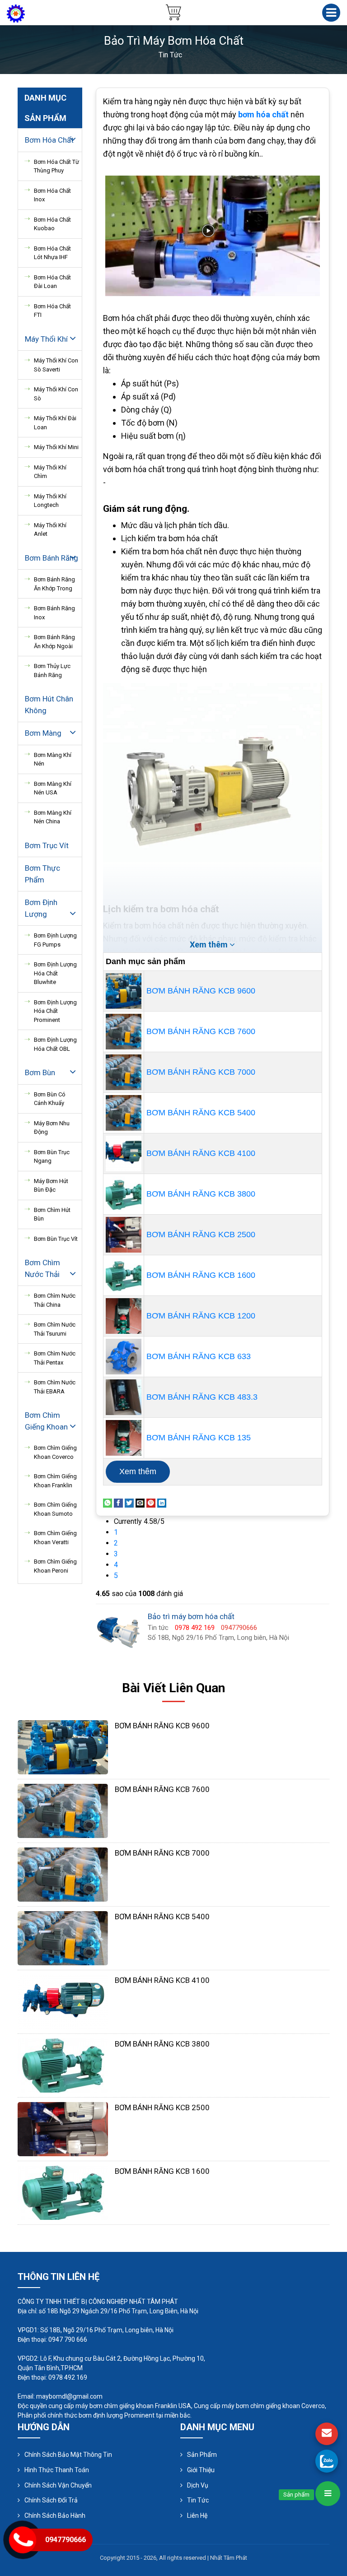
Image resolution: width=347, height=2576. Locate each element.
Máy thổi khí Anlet (50, 530)
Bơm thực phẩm (42, 874)
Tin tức (198, 2500)
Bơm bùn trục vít (56, 1239)
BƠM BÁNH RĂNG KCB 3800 (201, 1194)
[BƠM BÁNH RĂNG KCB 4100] (124, 1153)
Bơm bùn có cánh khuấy (50, 1099)
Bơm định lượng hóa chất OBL (55, 1044)
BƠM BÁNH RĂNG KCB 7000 (201, 1072)
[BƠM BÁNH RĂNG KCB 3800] (124, 1194)
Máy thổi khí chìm (50, 472)
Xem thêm (138, 1471)
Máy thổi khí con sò (56, 394)
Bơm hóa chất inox (52, 195)
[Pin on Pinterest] (151, 1502)
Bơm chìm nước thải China (55, 1300)
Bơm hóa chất (49, 140)
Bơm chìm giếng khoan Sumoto (55, 1509)
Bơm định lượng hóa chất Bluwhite (55, 973)
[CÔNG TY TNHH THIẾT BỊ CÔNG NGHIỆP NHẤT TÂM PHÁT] (16, 13)
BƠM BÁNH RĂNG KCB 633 (199, 1356)
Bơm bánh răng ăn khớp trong (54, 584)
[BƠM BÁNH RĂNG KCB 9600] (124, 991)
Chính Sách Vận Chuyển (58, 2485)
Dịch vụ (198, 2485)
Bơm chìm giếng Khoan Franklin (55, 1481)
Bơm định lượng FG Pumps (55, 940)
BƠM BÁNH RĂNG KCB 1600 (201, 1275)
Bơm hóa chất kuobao (52, 224)
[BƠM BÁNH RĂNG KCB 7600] (124, 1032)
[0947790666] (327, 2461)
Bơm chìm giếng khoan (46, 1421)
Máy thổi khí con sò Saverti (56, 365)
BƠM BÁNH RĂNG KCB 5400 (201, 1113)
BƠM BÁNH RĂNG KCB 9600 (201, 991)
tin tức (170, 55)
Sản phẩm (202, 2455)
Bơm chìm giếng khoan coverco (55, 1452)
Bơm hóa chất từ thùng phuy (56, 166)
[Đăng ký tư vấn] (327, 2434)
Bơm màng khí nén (53, 759)
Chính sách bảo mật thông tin (68, 2455)
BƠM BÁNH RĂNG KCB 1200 (201, 1316)
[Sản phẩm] (328, 2494)
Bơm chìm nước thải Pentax (55, 1358)
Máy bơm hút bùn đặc (51, 1186)
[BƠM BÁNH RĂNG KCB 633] (124, 1357)
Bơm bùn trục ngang (52, 1157)
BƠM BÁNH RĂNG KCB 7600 (201, 1031)
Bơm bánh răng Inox (54, 613)
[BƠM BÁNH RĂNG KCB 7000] (124, 1072)
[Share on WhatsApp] (108, 1502)
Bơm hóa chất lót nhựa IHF (52, 253)
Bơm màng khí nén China (53, 817)
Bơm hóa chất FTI (52, 311)
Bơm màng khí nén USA (53, 788)
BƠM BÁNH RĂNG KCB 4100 (201, 1153)
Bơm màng (43, 733)
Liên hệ (197, 2516)
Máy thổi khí (46, 339)
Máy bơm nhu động (52, 1128)
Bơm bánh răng (52, 558)
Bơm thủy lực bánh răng (52, 671)
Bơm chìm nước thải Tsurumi (55, 1329)
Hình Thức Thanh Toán (57, 2470)
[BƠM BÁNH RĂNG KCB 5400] (124, 1113)
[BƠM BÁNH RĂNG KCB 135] (124, 1438)
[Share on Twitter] (129, 1502)
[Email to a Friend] (140, 1502)
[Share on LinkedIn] (162, 1502)
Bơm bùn (40, 1072)
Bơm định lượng (41, 908)
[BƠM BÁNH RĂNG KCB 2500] (124, 1235)
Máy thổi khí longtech (50, 501)
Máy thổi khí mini (56, 447)
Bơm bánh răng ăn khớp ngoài (54, 642)
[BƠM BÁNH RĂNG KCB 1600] (124, 1275)
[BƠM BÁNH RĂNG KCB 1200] (124, 1316)
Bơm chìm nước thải (42, 1268)
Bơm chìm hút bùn (52, 1214)
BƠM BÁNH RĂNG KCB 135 (199, 1438)
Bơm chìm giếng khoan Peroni (55, 1566)
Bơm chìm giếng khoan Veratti (55, 1538)
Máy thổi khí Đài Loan (55, 423)
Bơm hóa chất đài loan (52, 282)
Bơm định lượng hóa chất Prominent (55, 1011)
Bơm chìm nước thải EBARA (55, 1387)
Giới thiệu (201, 2470)
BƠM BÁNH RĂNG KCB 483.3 (202, 1397)
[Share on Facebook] (118, 1502)
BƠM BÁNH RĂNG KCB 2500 (201, 1235)
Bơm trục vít (47, 845)
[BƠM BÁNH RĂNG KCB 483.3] (124, 1397)
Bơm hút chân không (49, 705)
